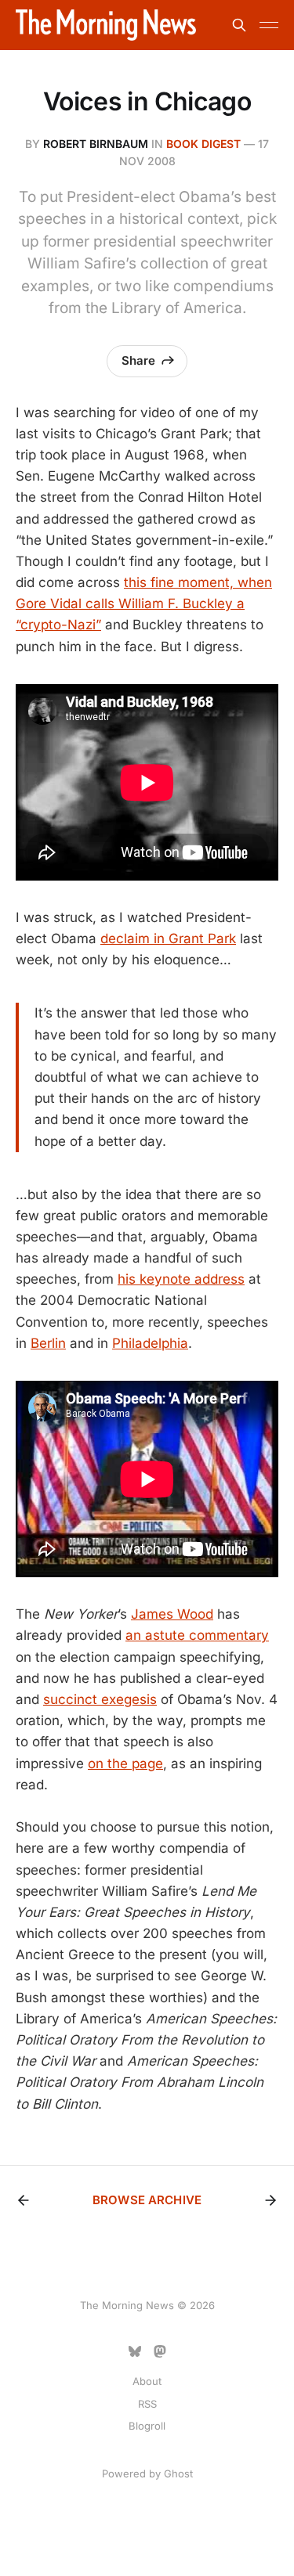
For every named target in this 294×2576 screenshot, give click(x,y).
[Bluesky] (135, 2351)
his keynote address (181, 1279)
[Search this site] (239, 25)
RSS (147, 2404)
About (147, 2381)
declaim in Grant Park (168, 939)
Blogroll (147, 2426)
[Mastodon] (160, 2351)
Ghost (178, 2473)
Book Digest (203, 144)
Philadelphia (150, 1343)
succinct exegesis (100, 1699)
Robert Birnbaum (96, 144)
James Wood (172, 1614)
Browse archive (147, 2200)
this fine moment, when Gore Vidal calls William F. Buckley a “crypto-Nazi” (144, 603)
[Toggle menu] (269, 25)
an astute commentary (197, 1635)
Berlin (48, 1343)
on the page (125, 1764)
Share (138, 360)
